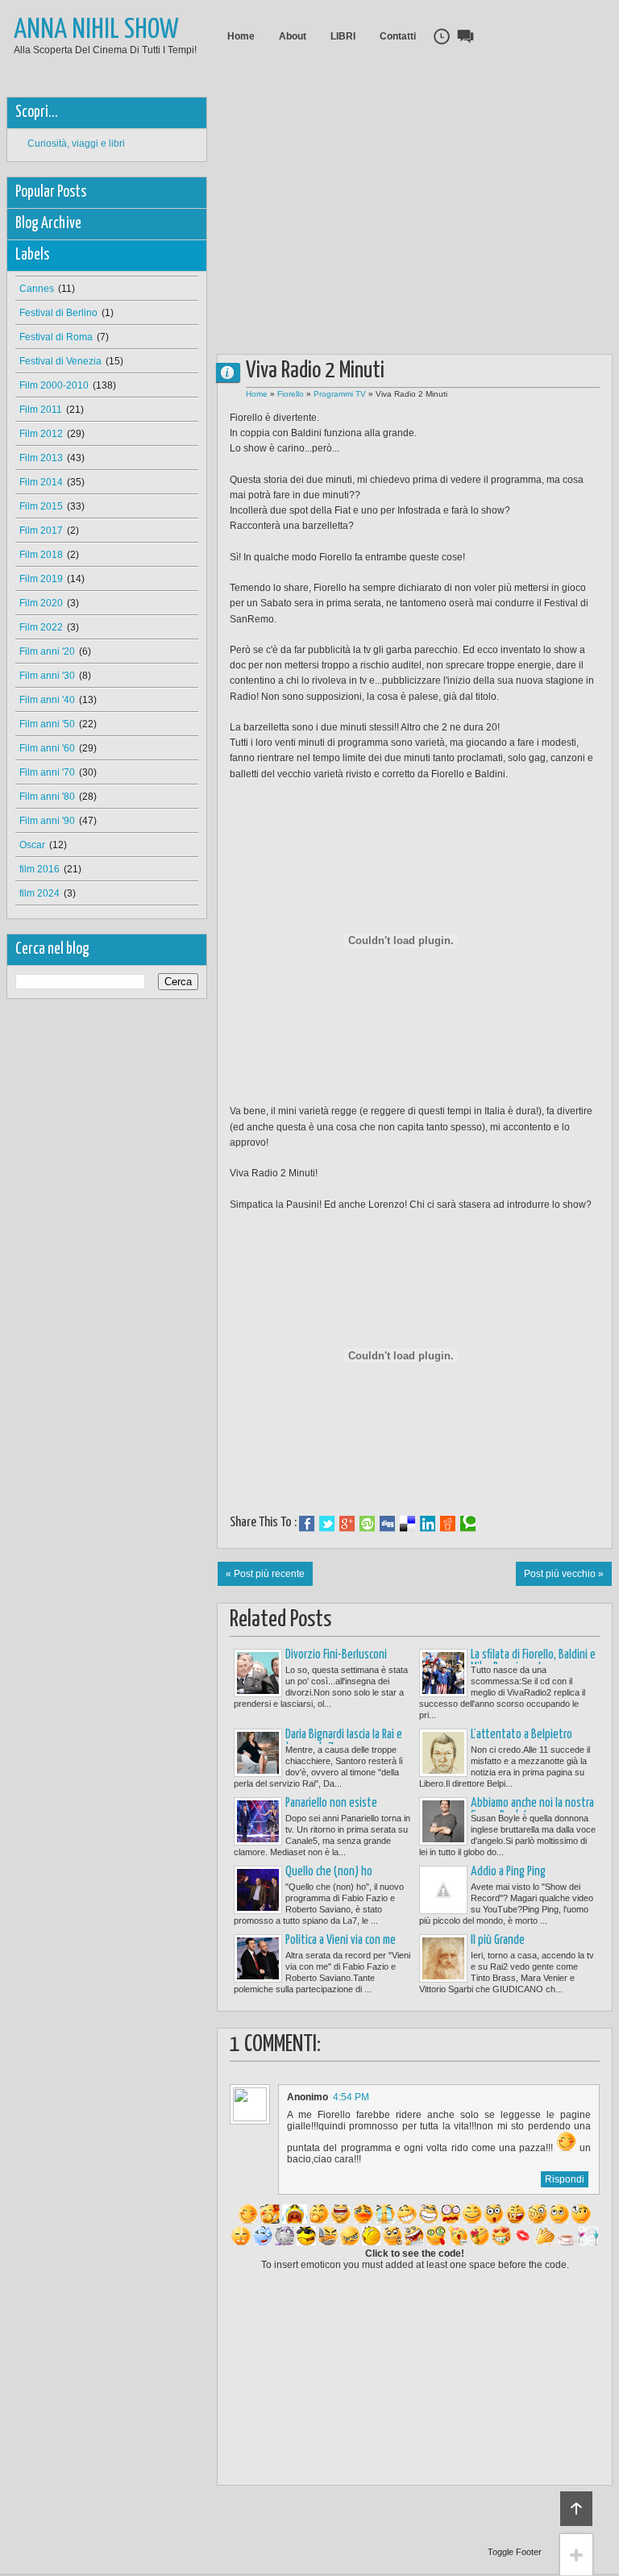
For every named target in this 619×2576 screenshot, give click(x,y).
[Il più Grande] (443, 1958)
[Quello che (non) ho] (258, 1890)
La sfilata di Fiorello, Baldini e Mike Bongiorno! (533, 1661)
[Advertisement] (417, 210)
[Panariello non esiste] (258, 1821)
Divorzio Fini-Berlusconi (336, 1655)
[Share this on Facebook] (307, 1524)
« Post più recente (265, 1574)
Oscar (32, 845)
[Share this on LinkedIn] (428, 1524)
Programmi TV (340, 394)
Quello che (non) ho (329, 1872)
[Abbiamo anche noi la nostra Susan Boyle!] (443, 1821)
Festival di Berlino (58, 313)
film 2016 (39, 869)
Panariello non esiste (331, 1803)
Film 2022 (41, 627)
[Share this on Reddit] (448, 1524)
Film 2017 (41, 531)
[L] (443, 1753)
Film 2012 (41, 434)
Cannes (37, 289)
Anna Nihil (235, 372)
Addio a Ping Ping (508, 1872)
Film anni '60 (47, 748)
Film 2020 (41, 603)
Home (241, 36)
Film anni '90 (47, 821)
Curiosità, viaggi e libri (76, 144)
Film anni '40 (47, 700)
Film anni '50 (47, 724)
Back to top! (576, 2509)
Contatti (398, 36)
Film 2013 (41, 458)
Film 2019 (41, 579)
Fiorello (291, 394)
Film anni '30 (47, 676)
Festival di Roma (56, 337)
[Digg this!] (387, 1524)
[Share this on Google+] (347, 1524)
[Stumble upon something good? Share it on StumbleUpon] (367, 1524)
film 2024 (39, 893)
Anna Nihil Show (96, 30)
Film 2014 (41, 482)
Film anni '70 (47, 772)
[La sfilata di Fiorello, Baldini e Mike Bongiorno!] (443, 1673)
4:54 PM (351, 2097)
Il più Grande (498, 1940)
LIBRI (343, 36)
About (293, 36)
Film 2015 (41, 506)
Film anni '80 (47, 797)
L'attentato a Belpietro (521, 1735)
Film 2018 (41, 555)
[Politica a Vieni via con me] (258, 1958)
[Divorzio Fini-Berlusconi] (258, 1673)
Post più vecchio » (564, 1574)
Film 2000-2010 (54, 385)
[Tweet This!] (327, 1524)
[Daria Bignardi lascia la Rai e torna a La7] (258, 1753)
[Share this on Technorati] (468, 1524)
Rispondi (565, 2179)
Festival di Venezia (60, 361)
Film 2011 (41, 410)
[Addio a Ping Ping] (443, 1890)
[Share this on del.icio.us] (407, 1524)
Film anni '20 (47, 651)
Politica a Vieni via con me (341, 1940)
